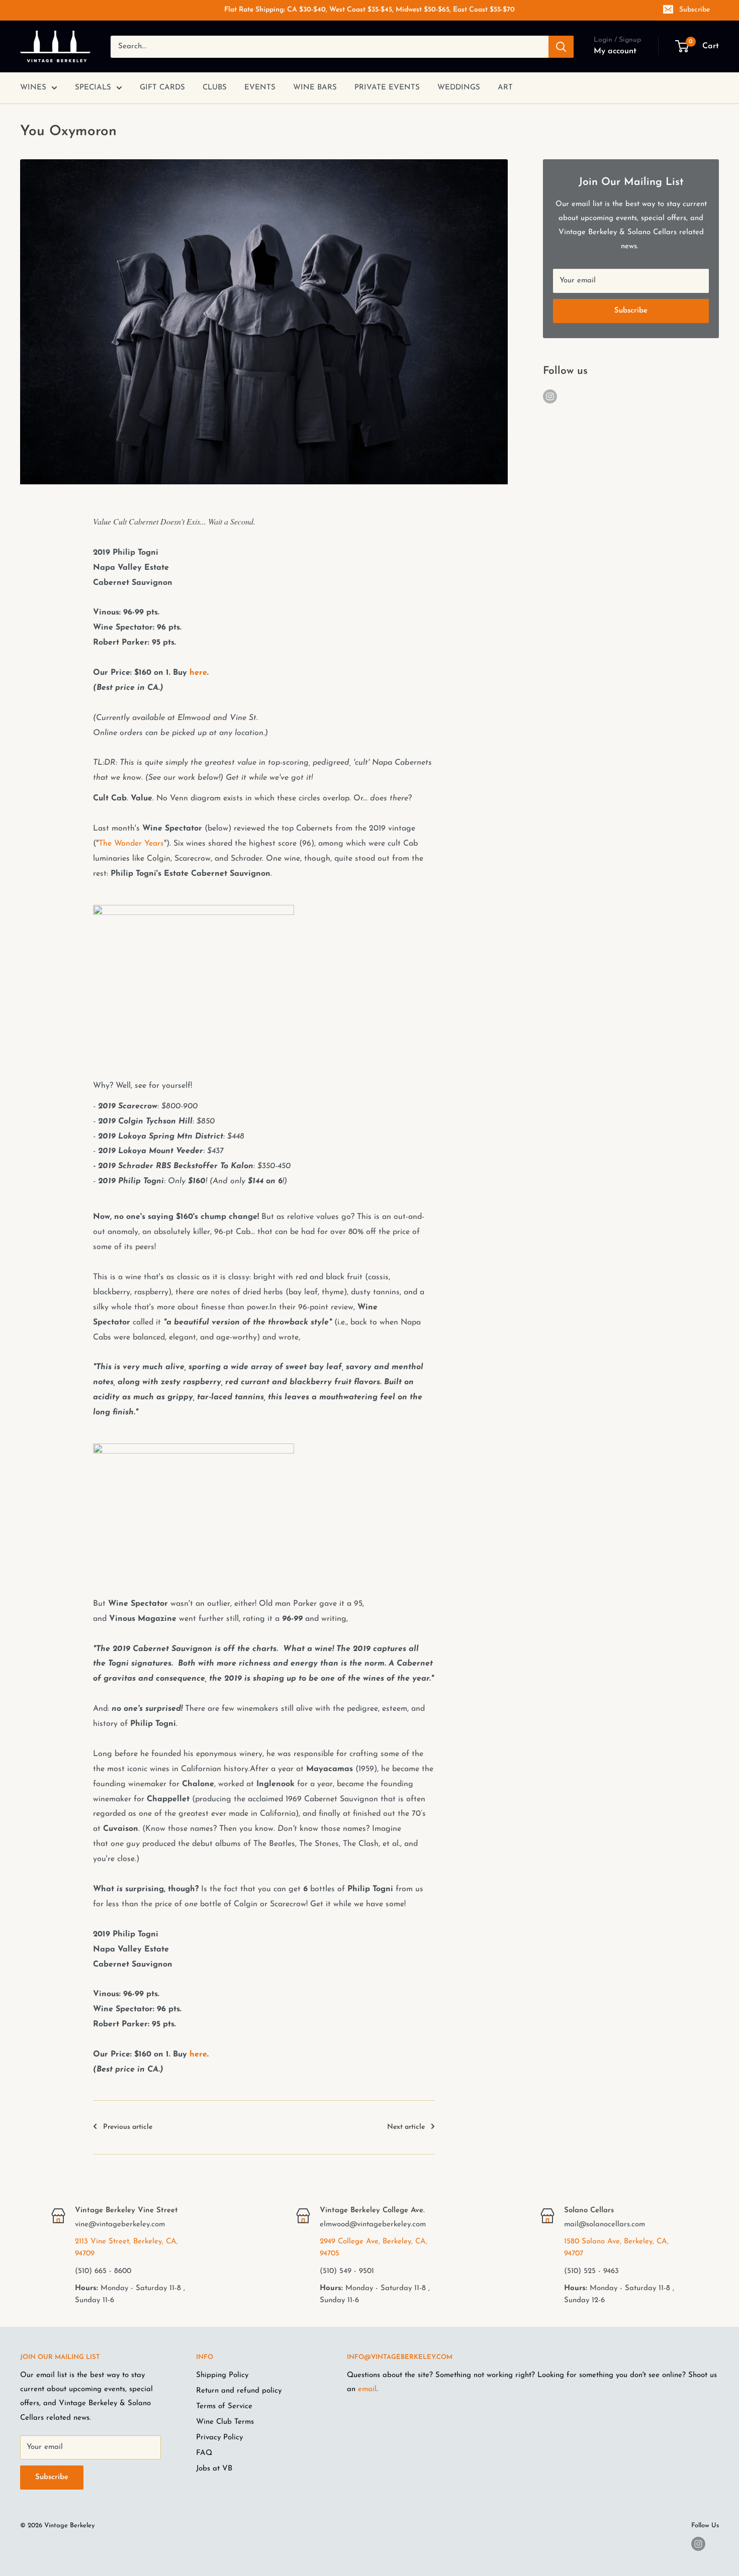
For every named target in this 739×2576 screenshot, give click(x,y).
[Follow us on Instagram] (550, 396)
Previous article (128, 2127)
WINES (33, 88)
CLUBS (215, 88)
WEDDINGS (459, 88)
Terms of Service (224, 2406)
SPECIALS (93, 88)
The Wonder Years (131, 844)
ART (505, 88)
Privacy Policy (219, 2438)
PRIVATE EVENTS (387, 88)
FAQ (204, 2453)
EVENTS (260, 88)
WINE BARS (315, 88)
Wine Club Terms (225, 2422)
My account (615, 51)
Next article (406, 2127)
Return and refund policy (239, 2391)
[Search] (561, 47)
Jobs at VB (214, 2469)
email (367, 2389)
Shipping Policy (222, 2375)
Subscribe (695, 10)
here (198, 673)
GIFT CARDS (162, 88)
